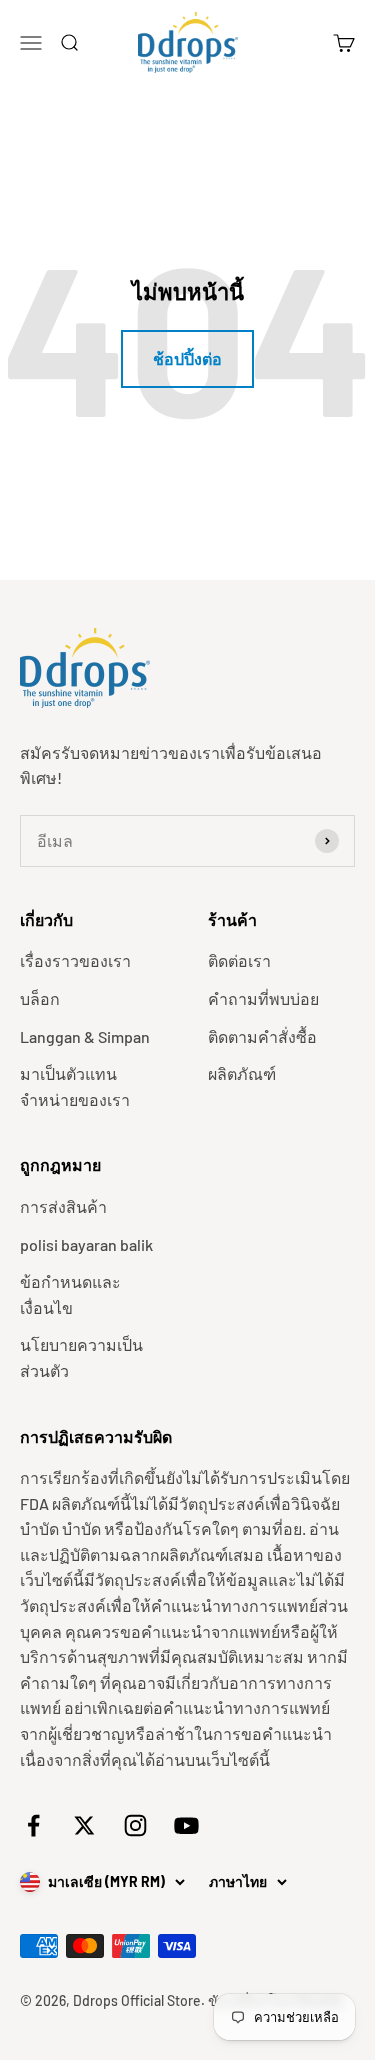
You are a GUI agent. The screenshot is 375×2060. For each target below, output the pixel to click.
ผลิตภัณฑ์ (242, 1073)
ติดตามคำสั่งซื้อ (262, 1036)
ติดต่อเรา (239, 960)
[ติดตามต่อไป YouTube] (186, 1825)
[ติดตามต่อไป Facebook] (33, 1825)
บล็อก (40, 998)
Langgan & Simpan (85, 1036)
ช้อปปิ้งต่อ (187, 358)
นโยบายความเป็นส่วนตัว (81, 1357)
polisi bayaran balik (86, 1244)
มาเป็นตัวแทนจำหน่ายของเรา (75, 1086)
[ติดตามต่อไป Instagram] (135, 1825)
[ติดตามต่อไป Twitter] (84, 1825)
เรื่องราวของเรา (75, 960)
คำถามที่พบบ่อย (263, 998)
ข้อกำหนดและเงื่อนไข (70, 1294)
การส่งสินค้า (63, 1206)
